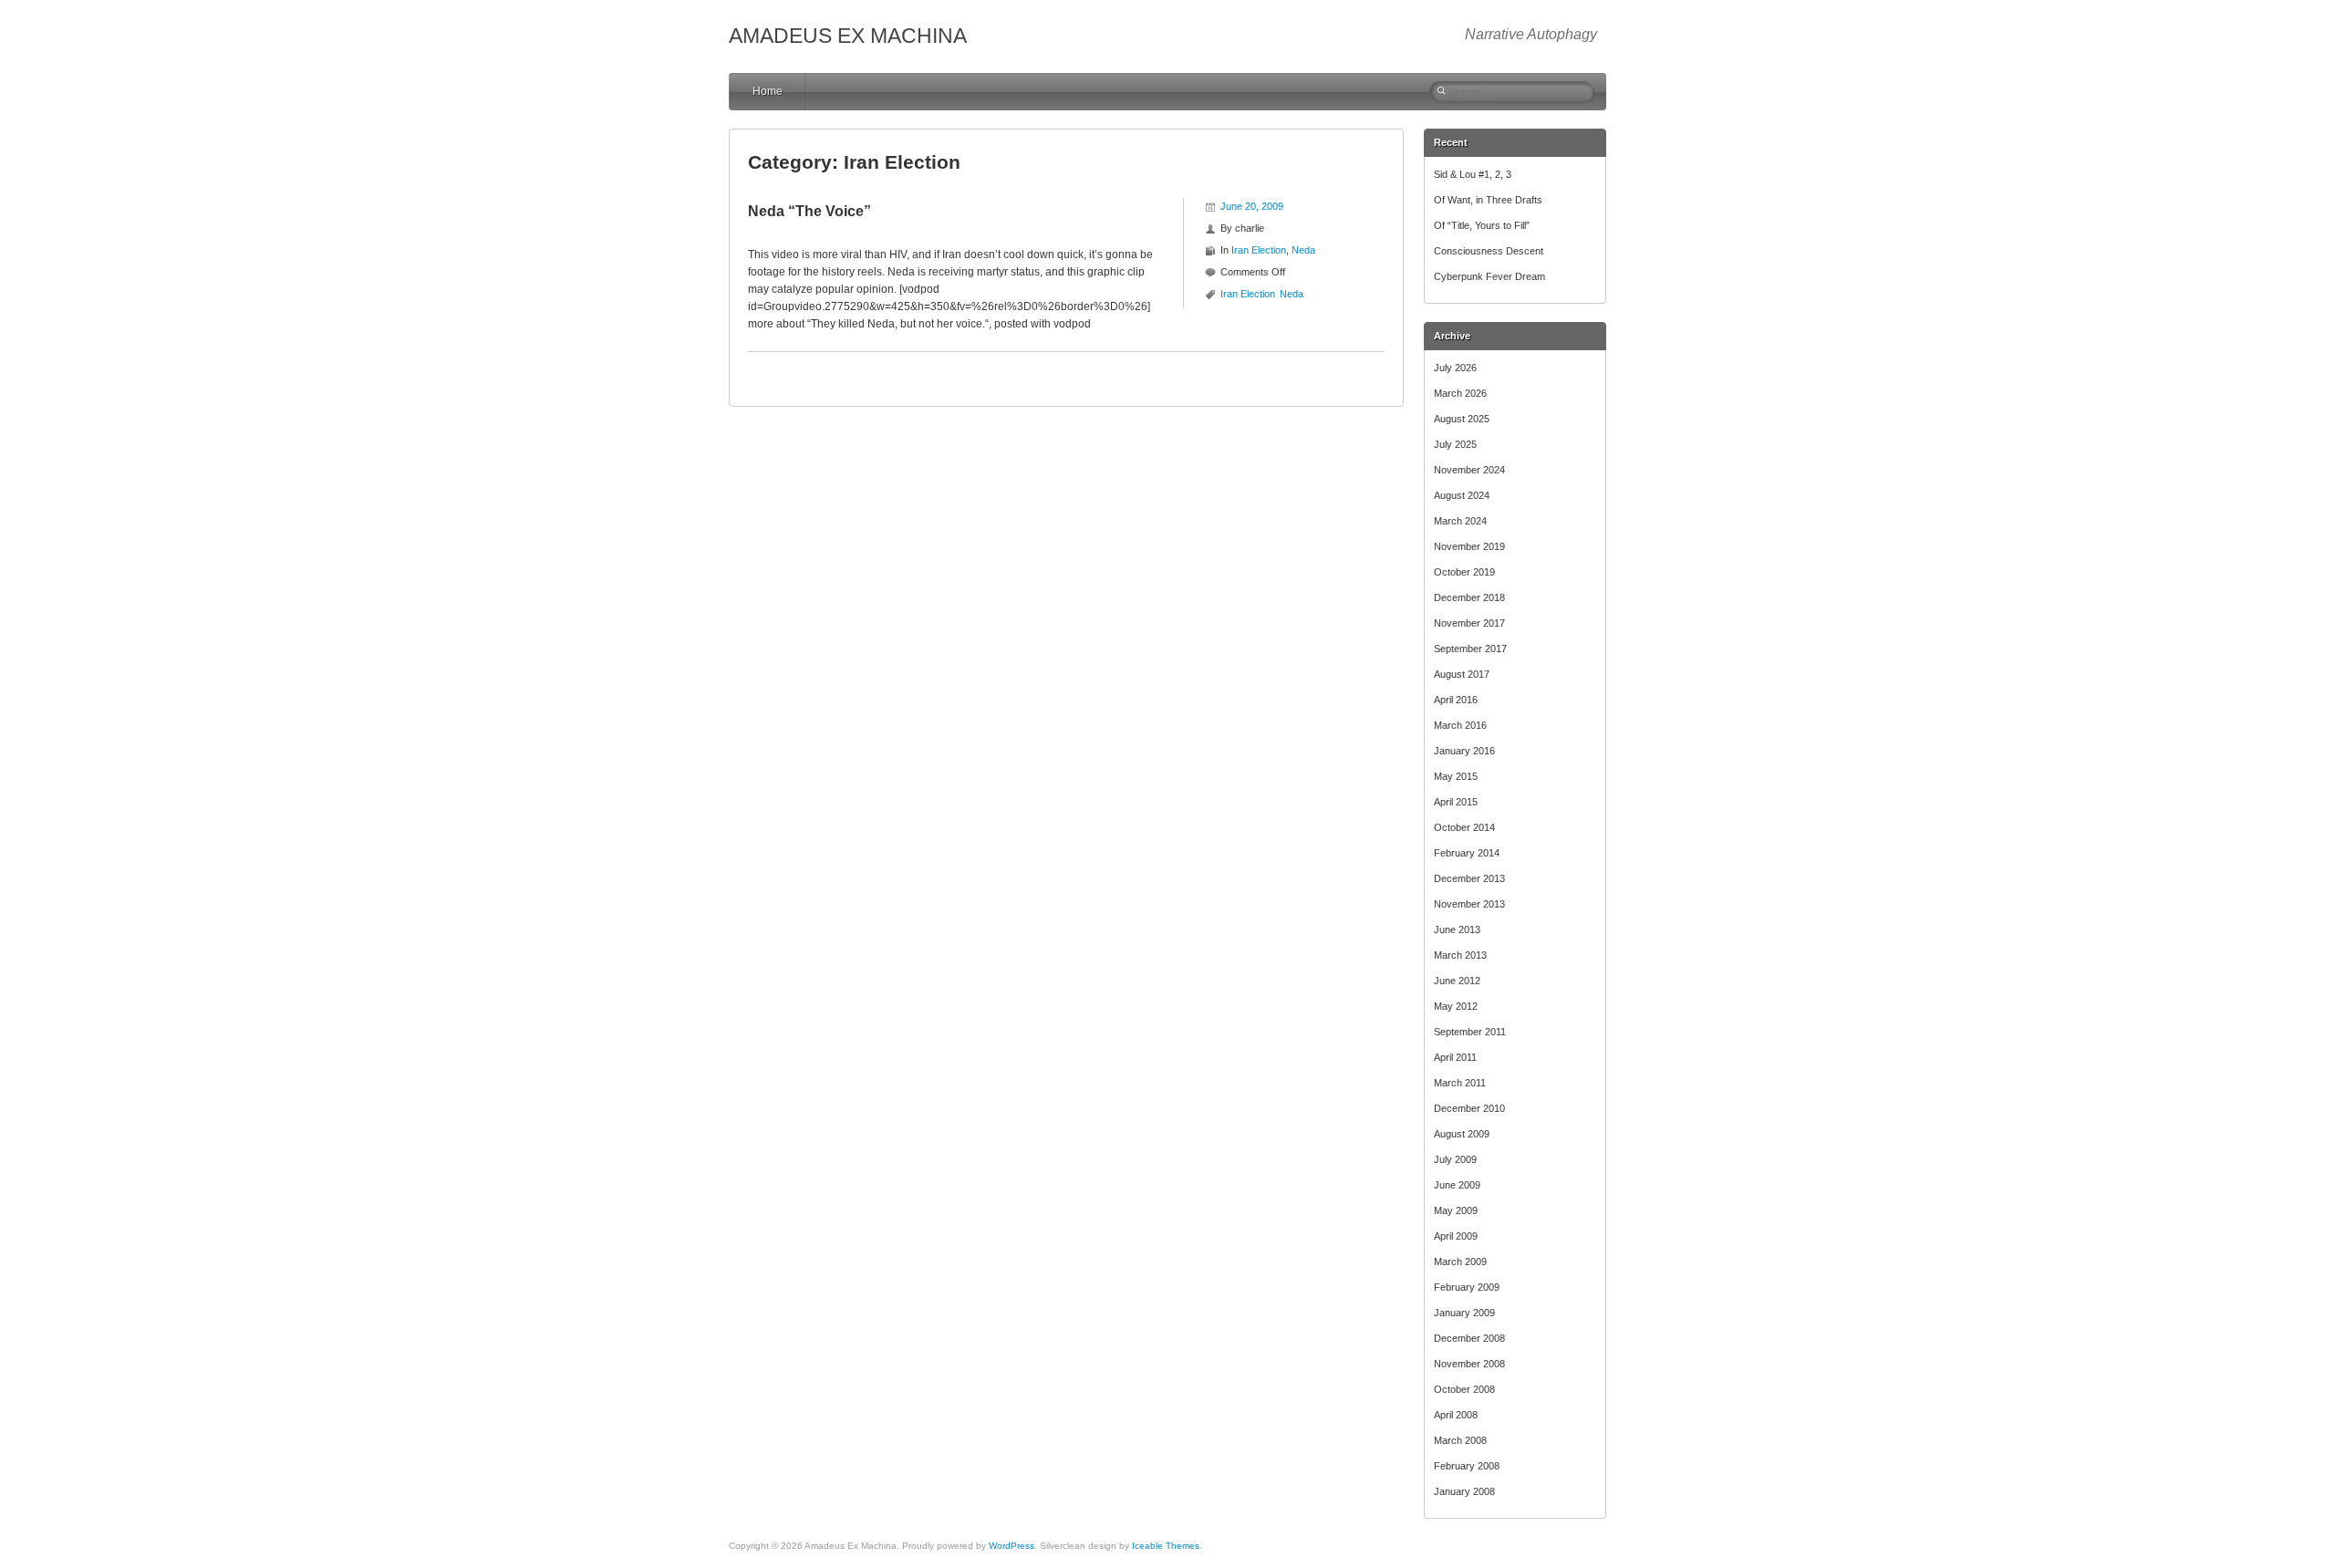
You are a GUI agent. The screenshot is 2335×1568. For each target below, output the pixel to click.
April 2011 (1455, 1057)
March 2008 (1460, 1440)
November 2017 (1469, 623)
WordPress (1012, 1546)
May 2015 (1456, 776)
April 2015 (1456, 802)
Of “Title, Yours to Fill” (1482, 225)
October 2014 (1464, 827)
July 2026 (1455, 368)
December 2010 (1469, 1108)
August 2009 (1462, 1134)
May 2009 (1456, 1210)
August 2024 (1462, 495)
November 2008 (1469, 1364)
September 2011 (1470, 1032)
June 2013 (1457, 929)
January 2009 (1464, 1313)
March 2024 (1460, 521)
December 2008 (1469, 1338)
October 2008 (1464, 1389)
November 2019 (1469, 546)
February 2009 (1467, 1287)
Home (768, 91)
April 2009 (1456, 1236)
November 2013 (1469, 904)
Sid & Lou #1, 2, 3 (1473, 174)
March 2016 (1460, 725)
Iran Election (1259, 250)
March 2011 (1460, 1083)
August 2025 (1462, 419)
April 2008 (1456, 1415)
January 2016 (1464, 751)
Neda (1303, 250)
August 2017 (1462, 674)
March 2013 (1460, 955)
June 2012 (1457, 981)
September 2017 (1470, 649)
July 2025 (1455, 444)
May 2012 (1456, 1006)
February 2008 (1467, 1466)
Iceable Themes (1166, 1546)
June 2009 (1457, 1185)
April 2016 (1456, 700)
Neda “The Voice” (809, 211)
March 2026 (1460, 393)
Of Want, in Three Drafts (1488, 200)
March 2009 (1460, 1262)
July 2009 (1455, 1159)
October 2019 (1464, 572)
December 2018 (1469, 597)
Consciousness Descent (1489, 251)
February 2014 (1467, 853)
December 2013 (1469, 878)
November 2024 (1469, 470)
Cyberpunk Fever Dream (1489, 276)
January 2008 (1464, 1491)
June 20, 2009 (1252, 206)
